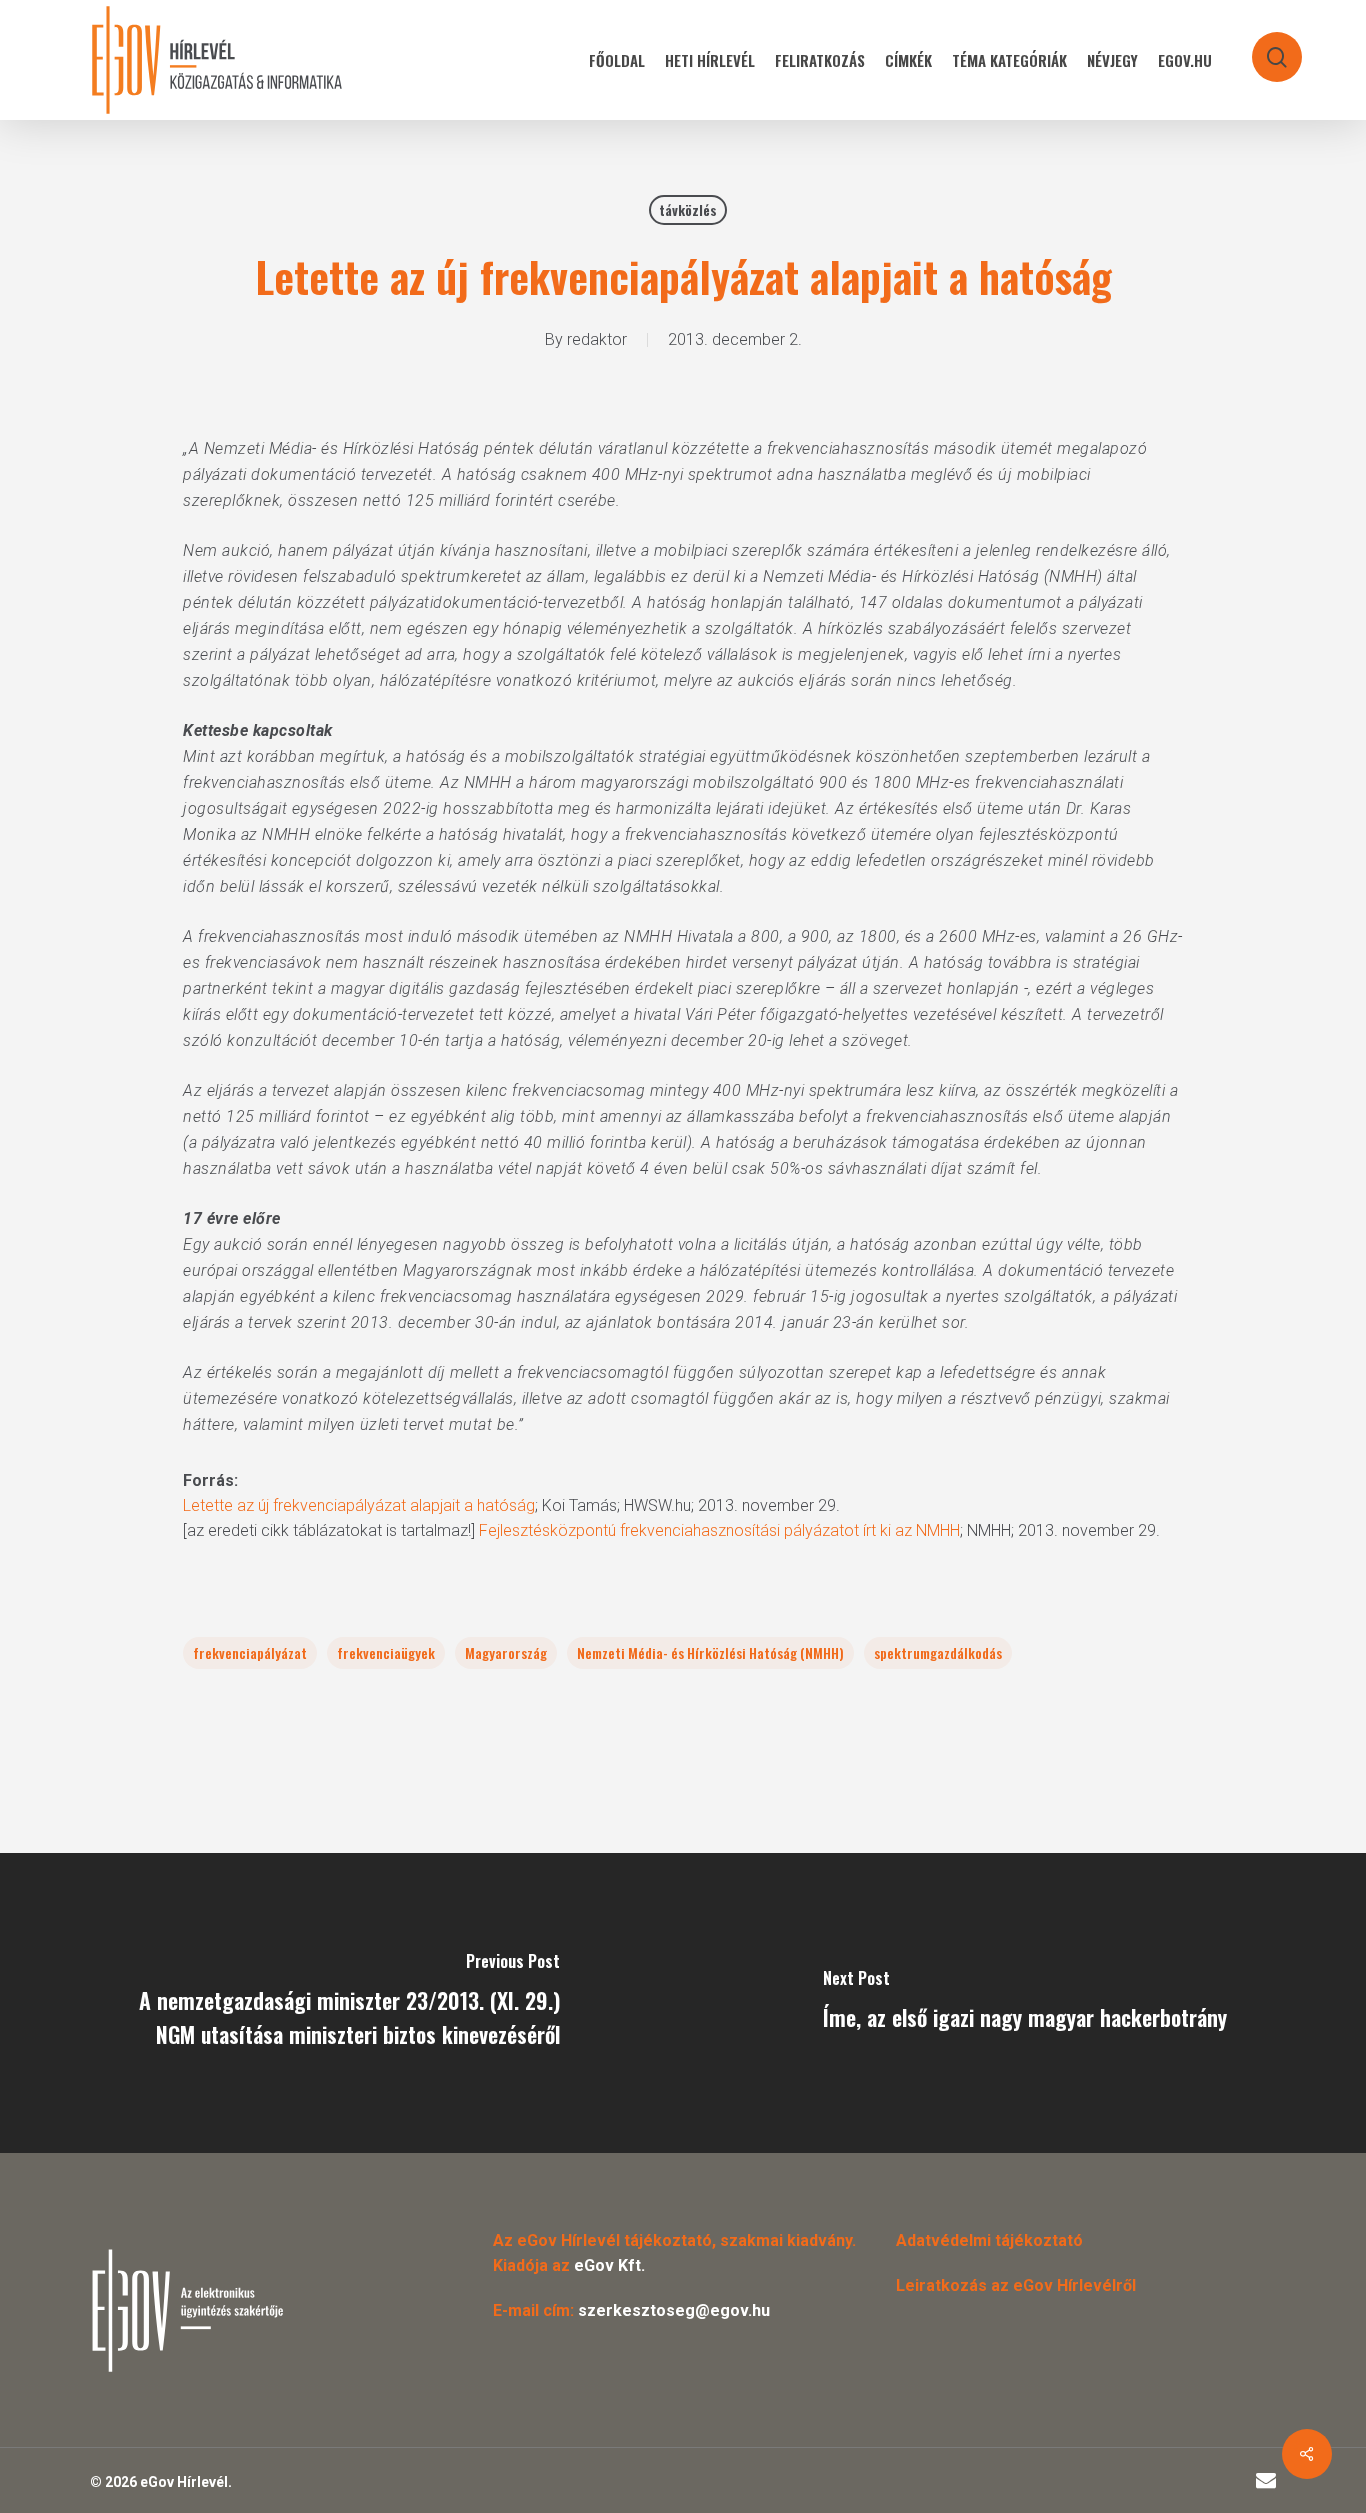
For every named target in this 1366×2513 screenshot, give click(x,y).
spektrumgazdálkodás (938, 1652)
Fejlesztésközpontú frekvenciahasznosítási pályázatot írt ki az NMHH (719, 1530)
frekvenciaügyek (386, 1652)
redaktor (597, 339)
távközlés (688, 209)
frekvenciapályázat (250, 1652)
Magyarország (506, 1652)
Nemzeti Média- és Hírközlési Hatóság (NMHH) (710, 1652)
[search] (1264, 47)
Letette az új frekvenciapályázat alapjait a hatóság (359, 1505)
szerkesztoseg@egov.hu (674, 2310)
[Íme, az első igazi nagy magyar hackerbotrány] (1024, 2003)
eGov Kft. (609, 2265)
